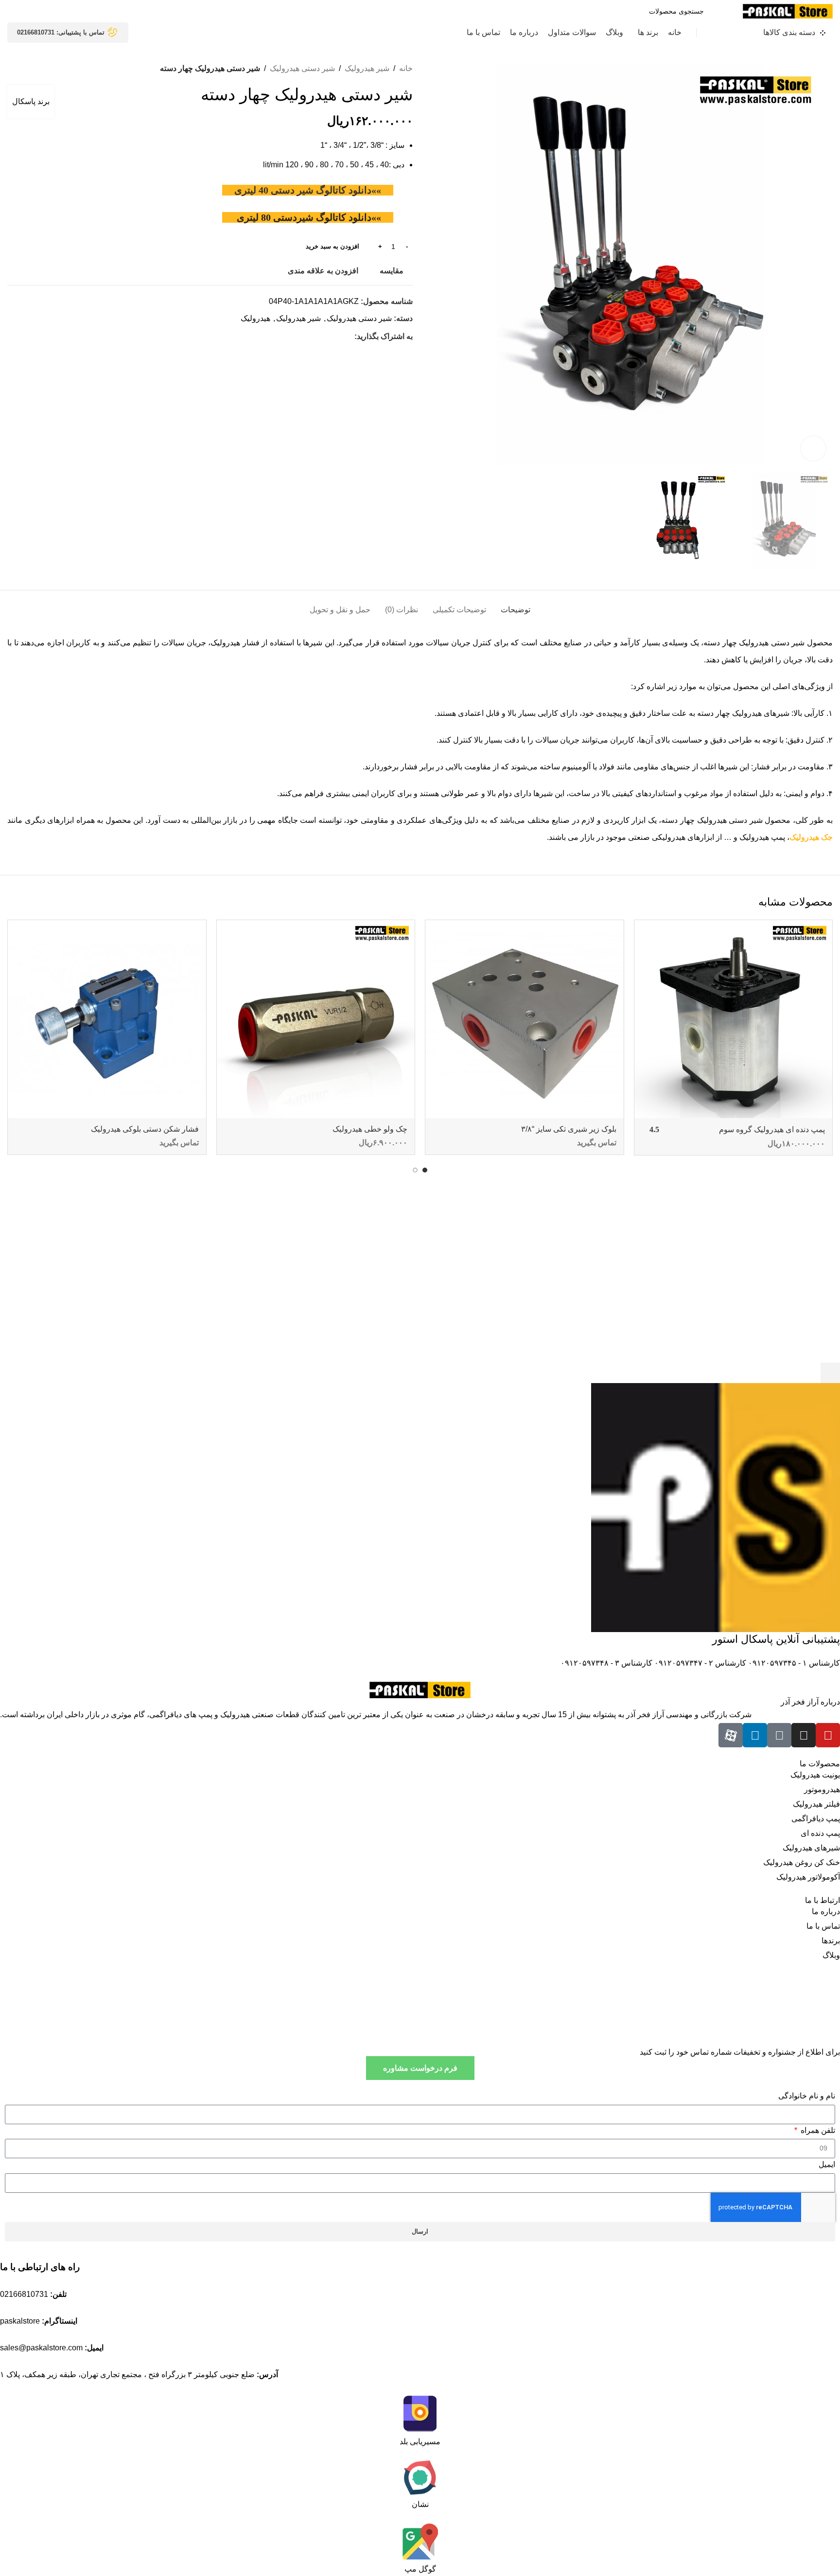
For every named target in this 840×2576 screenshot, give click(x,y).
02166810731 (24, 2294)
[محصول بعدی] (12, 69)
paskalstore (20, 2321)
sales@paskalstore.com (41, 2348)
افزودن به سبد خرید (332, 246)
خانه (406, 68)
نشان (420, 2504)
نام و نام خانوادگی (807, 2096)
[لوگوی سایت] (788, 10)
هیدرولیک (255, 318)
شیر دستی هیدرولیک (302, 68)
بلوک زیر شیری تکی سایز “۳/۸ (569, 1129)
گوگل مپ (420, 2569)
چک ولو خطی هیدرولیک (370, 1129)
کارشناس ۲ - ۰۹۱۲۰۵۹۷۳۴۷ (699, 1663)
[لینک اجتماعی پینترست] (326, 336)
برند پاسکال (31, 101)
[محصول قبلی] (32, 69)
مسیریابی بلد (420, 2442)
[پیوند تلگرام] (304, 336)
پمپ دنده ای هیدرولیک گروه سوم (772, 1129)
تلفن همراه (817, 2130)
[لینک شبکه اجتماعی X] (338, 336)
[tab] (516, 605)
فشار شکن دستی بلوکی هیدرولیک (145, 1129)
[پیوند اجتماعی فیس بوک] (349, 336)
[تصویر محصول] (734, 1019)
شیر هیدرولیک (367, 68)
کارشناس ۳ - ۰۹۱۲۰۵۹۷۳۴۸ (606, 1663)
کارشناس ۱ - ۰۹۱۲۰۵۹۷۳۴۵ (793, 1663)
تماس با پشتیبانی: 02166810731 (61, 32)
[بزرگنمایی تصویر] (813, 448)
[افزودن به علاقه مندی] (647, 931)
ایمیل (827, 2164)
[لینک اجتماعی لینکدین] (315, 336)
